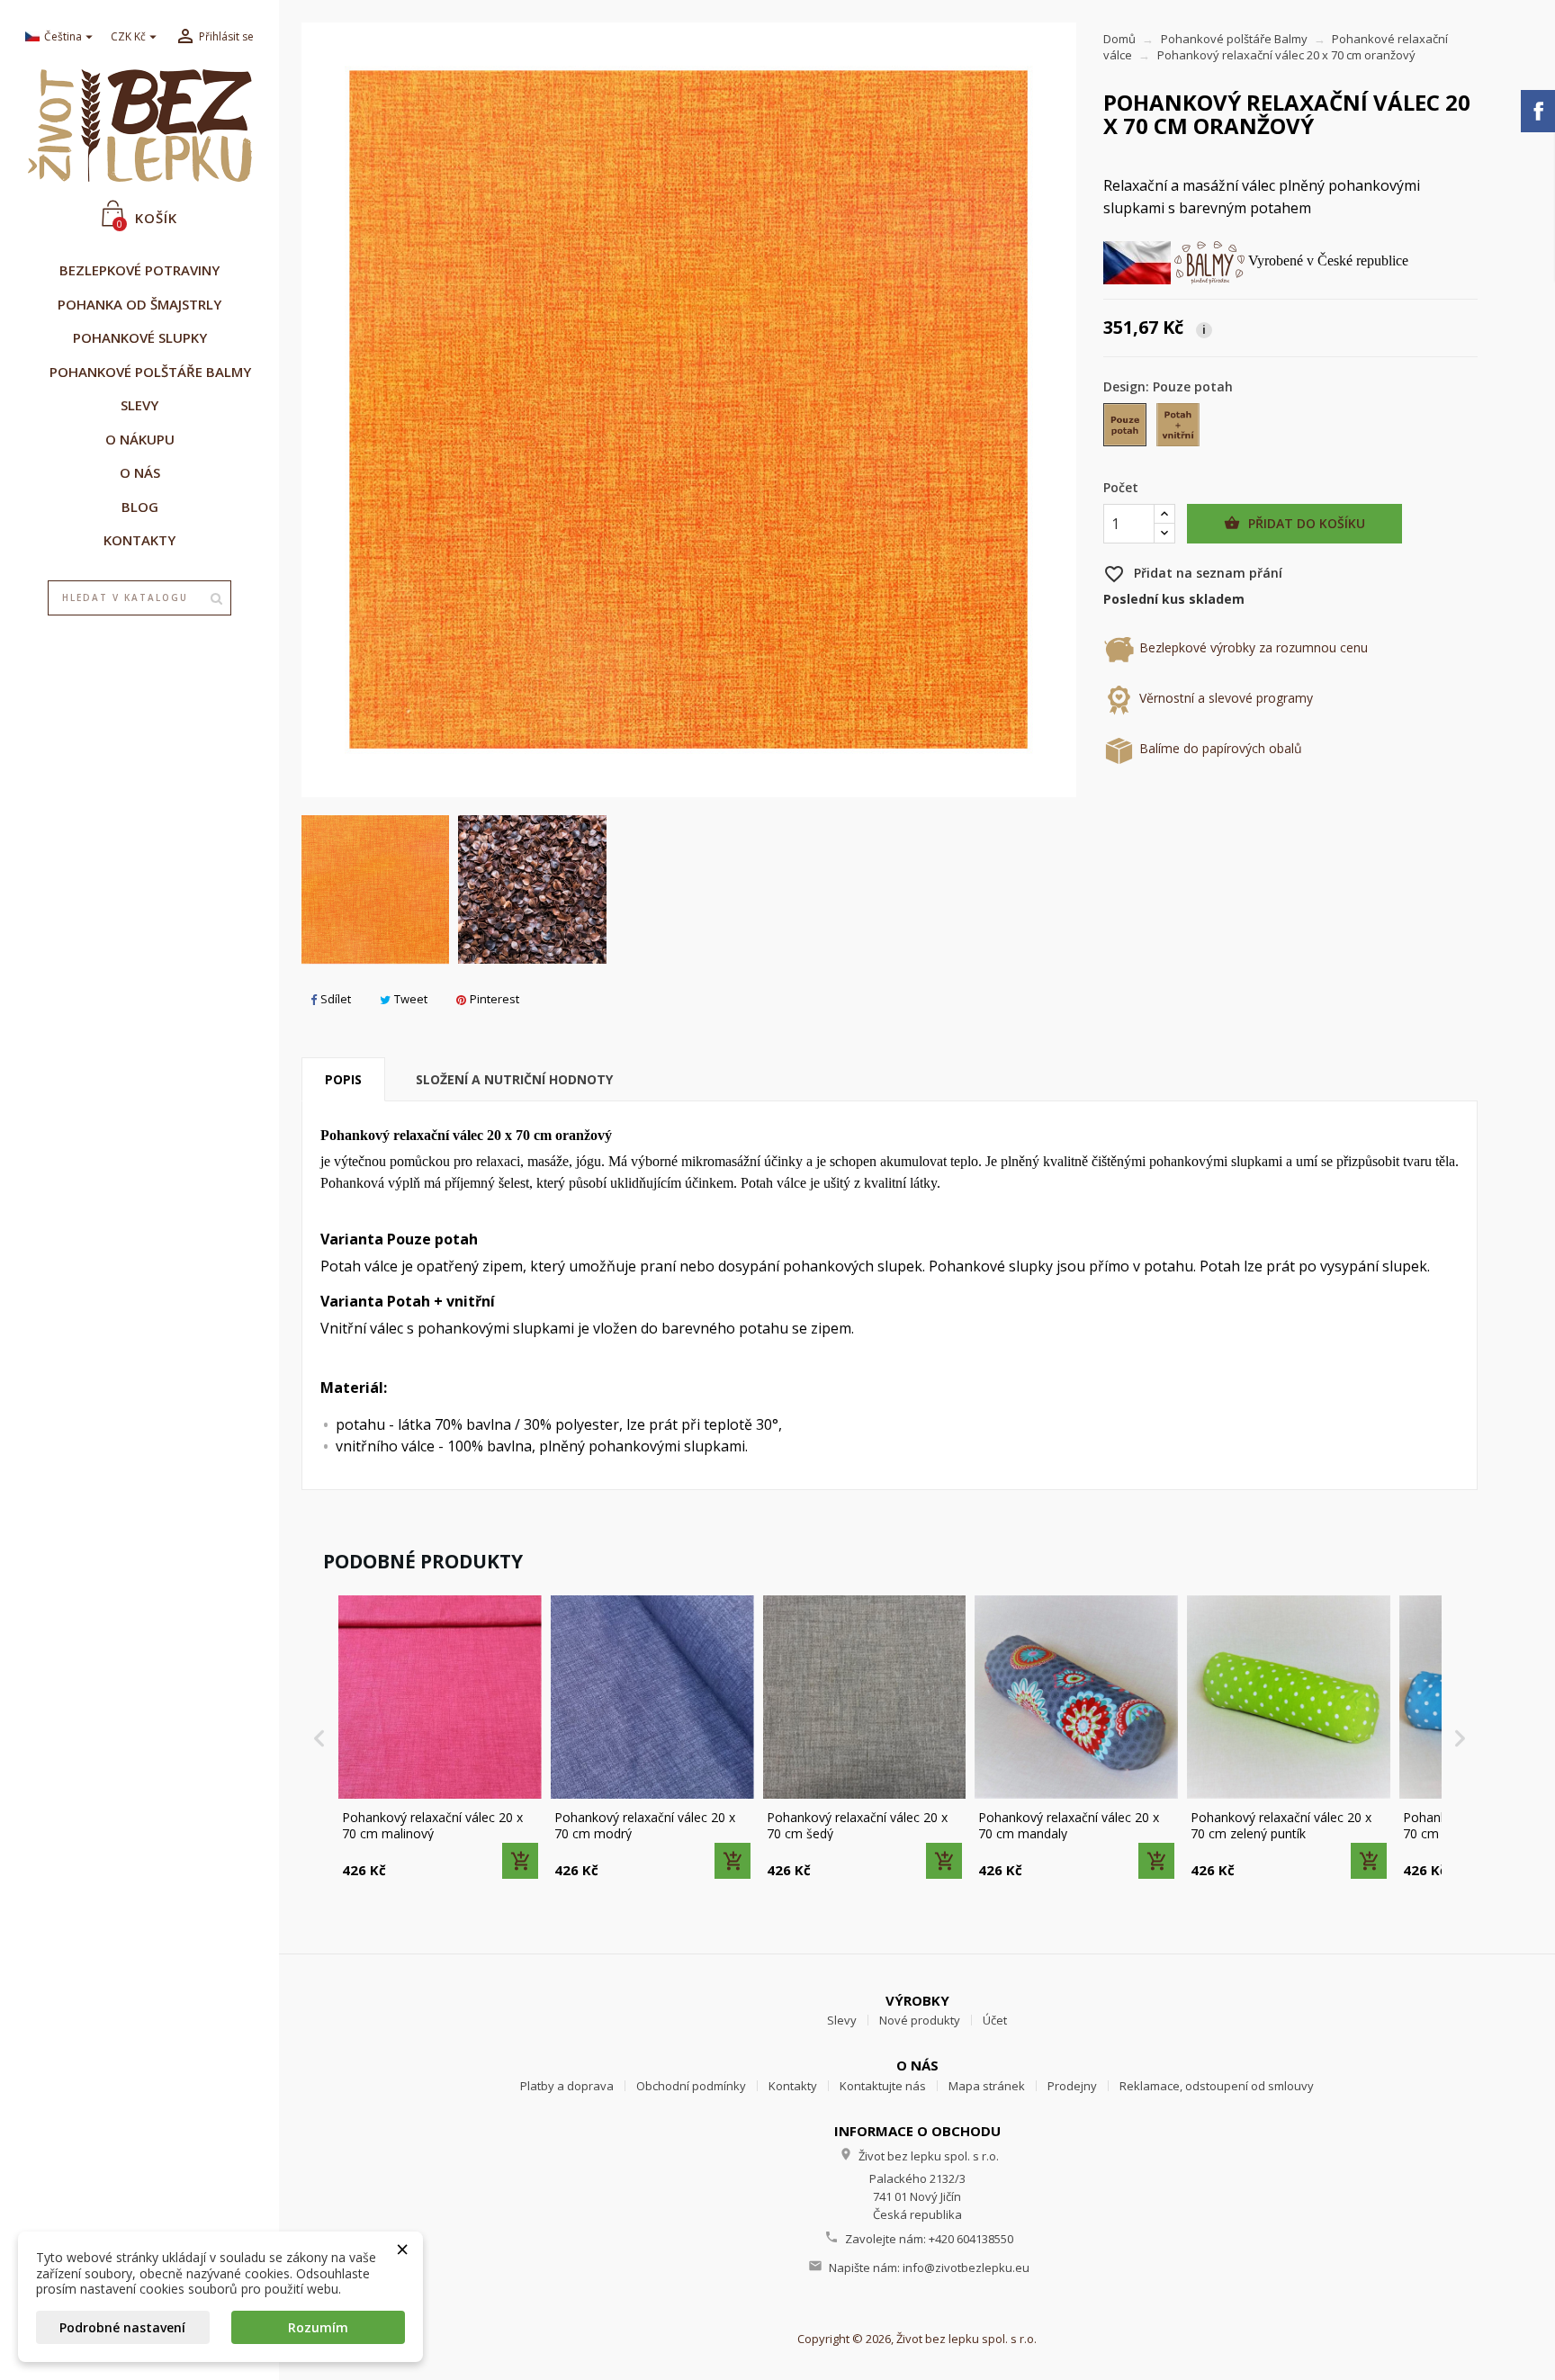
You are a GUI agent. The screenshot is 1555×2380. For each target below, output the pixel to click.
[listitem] (440, 1738)
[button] (319, 1738)
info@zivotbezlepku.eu (966, 2268)
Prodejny (1072, 2086)
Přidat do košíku (1294, 523)
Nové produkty (920, 2020)
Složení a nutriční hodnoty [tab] (514, 1079)
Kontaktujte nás (883, 2086)
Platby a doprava (567, 2086)
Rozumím (318, 2327)
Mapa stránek (987, 2086)
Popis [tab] (343, 1079)
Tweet (411, 999)
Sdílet (336, 999)
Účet (995, 2020)
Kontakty (793, 2086)
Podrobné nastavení (122, 2327)
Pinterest (494, 999)
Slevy (842, 2020)
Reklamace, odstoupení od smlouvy (1217, 2086)
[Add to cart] (520, 1861)
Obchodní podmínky (691, 2086)
